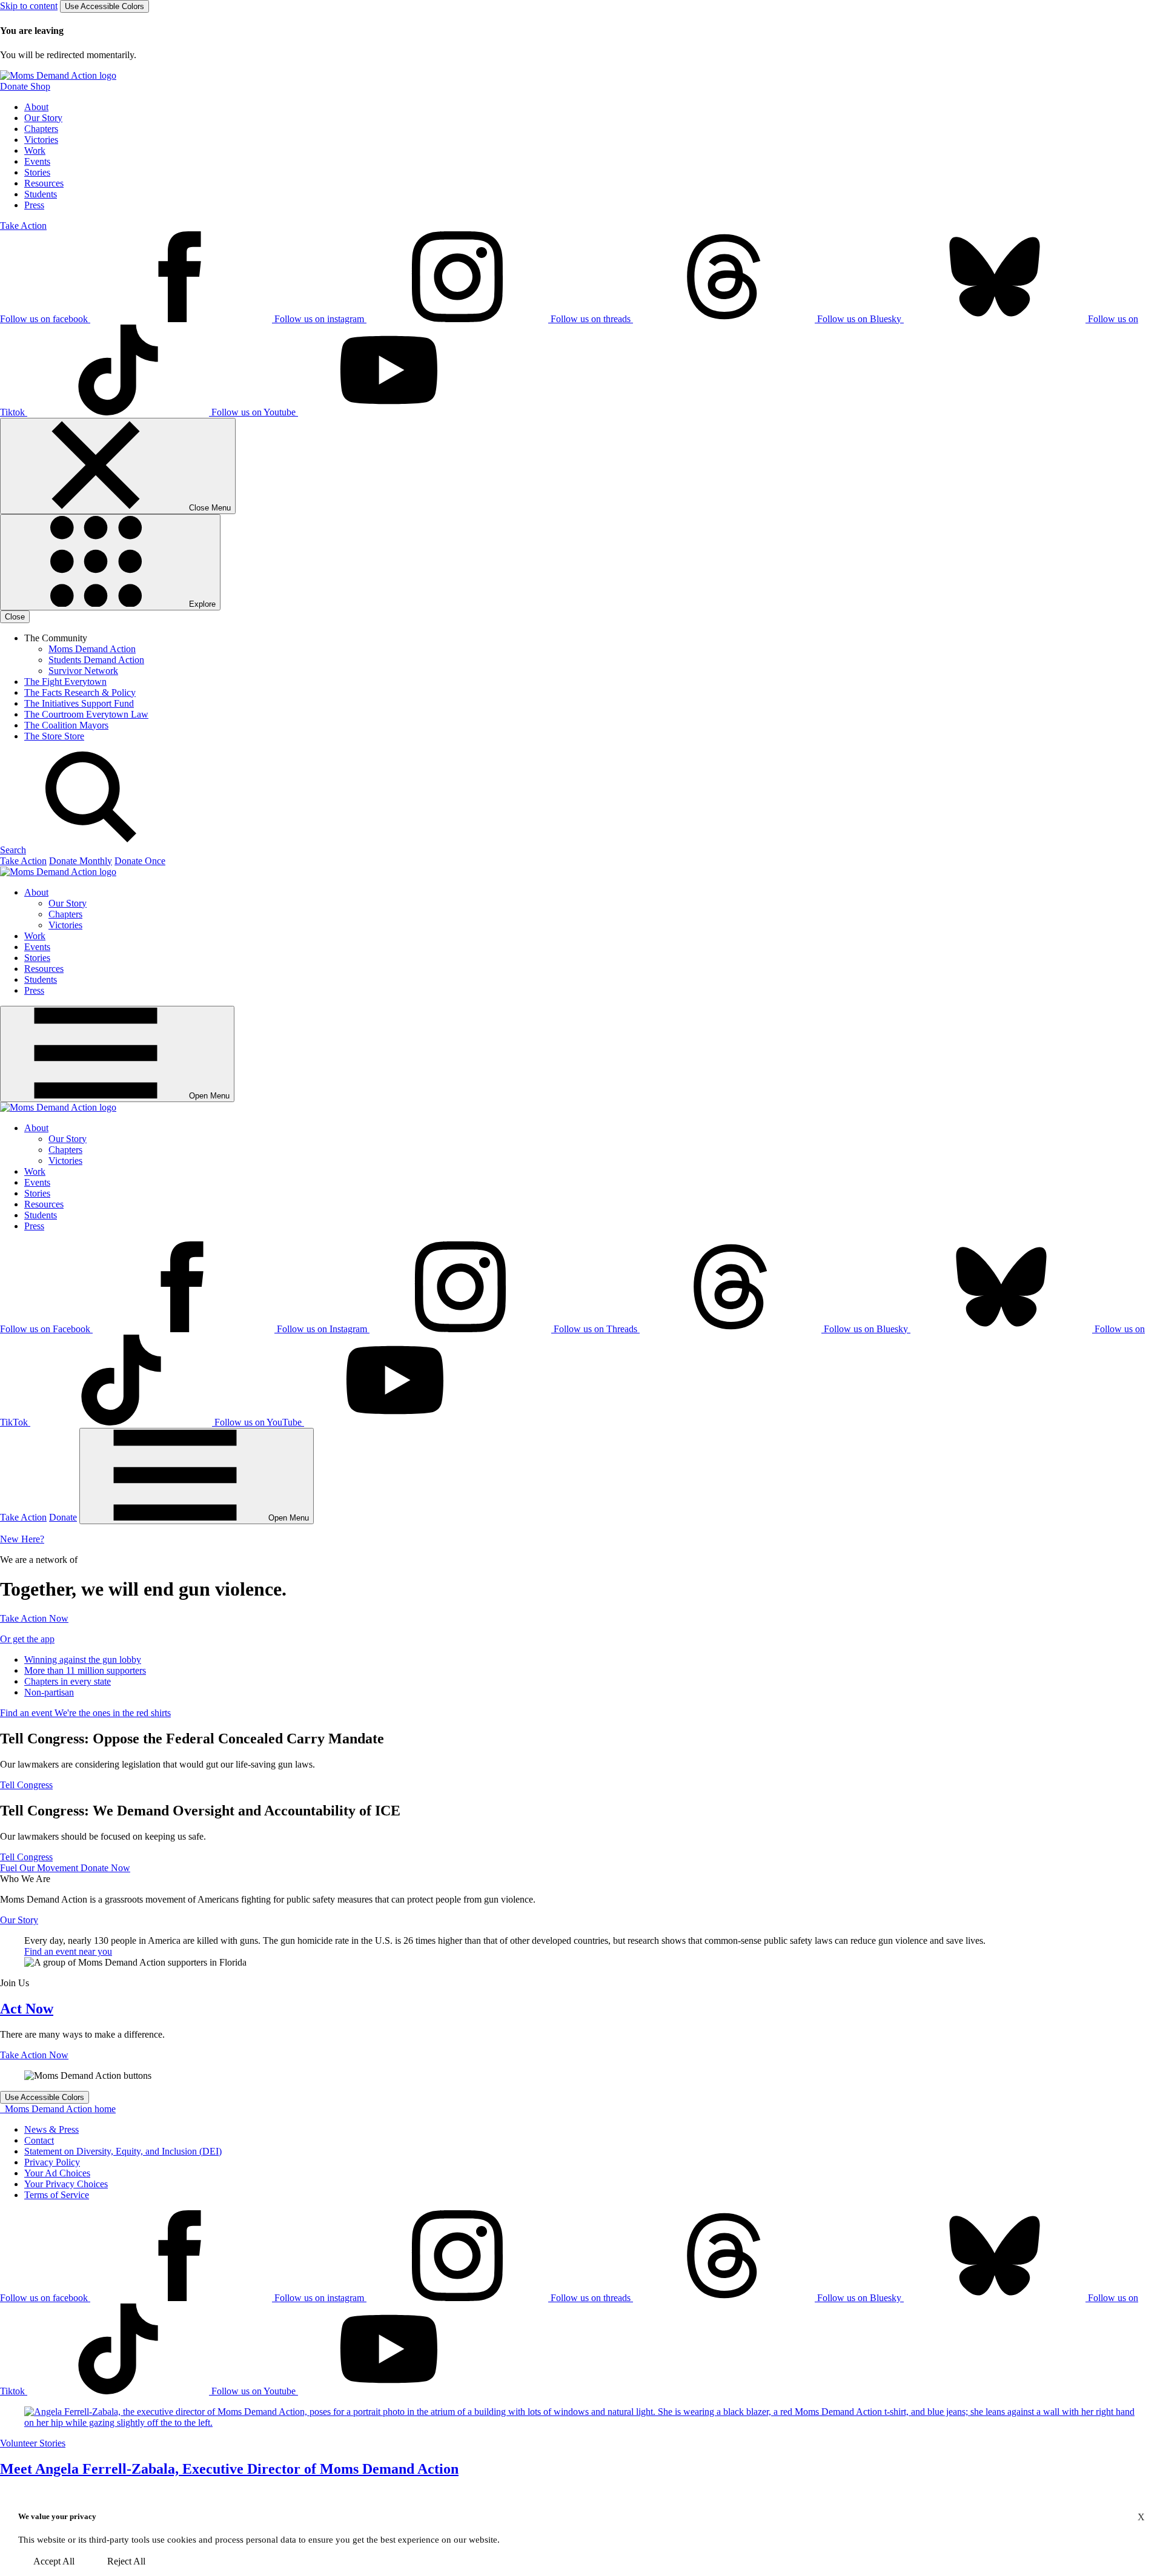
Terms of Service (57, 2195)
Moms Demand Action (92, 649)
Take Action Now (34, 1618)
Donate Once (140, 861)
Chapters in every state (68, 1681)
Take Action (23, 226)
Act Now (27, 2009)
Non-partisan (49, 1692)
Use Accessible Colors (104, 6)
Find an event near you (68, 1951)
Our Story (43, 118)
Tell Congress (26, 1785)
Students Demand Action (96, 660)
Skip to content (29, 6)
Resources (44, 183)
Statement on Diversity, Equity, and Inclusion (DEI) (123, 2151)
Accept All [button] (54, 2561)
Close (15, 617)
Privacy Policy (52, 2162)
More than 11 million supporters (85, 1670)
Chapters (41, 129)
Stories (37, 172)
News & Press (51, 2129)
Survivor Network (83, 671)
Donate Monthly (81, 861)
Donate (63, 1517)
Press (34, 205)
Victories (41, 140)
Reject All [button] (126, 2561)
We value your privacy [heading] (57, 2516)
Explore (201, 604)
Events (37, 161)
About (36, 107)
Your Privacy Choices (66, 2184)
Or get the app (27, 1639)
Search (13, 850)
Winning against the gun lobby (83, 1660)
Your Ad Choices (57, 2173)
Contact (39, 2140)
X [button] (1141, 2517)
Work (35, 150)
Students (41, 194)
